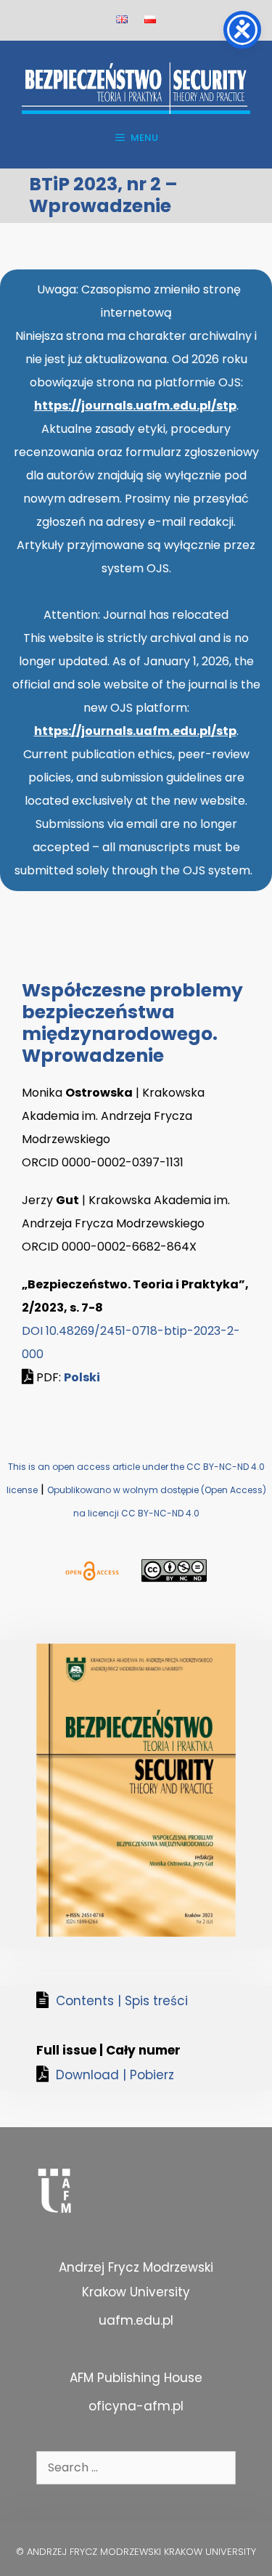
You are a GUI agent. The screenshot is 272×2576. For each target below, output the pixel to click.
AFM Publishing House (136, 2378)
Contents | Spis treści (122, 2001)
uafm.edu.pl (136, 2320)
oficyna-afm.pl (136, 2406)
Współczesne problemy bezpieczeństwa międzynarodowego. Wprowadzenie (132, 1023)
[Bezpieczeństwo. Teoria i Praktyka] (136, 88)
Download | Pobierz (115, 2075)
